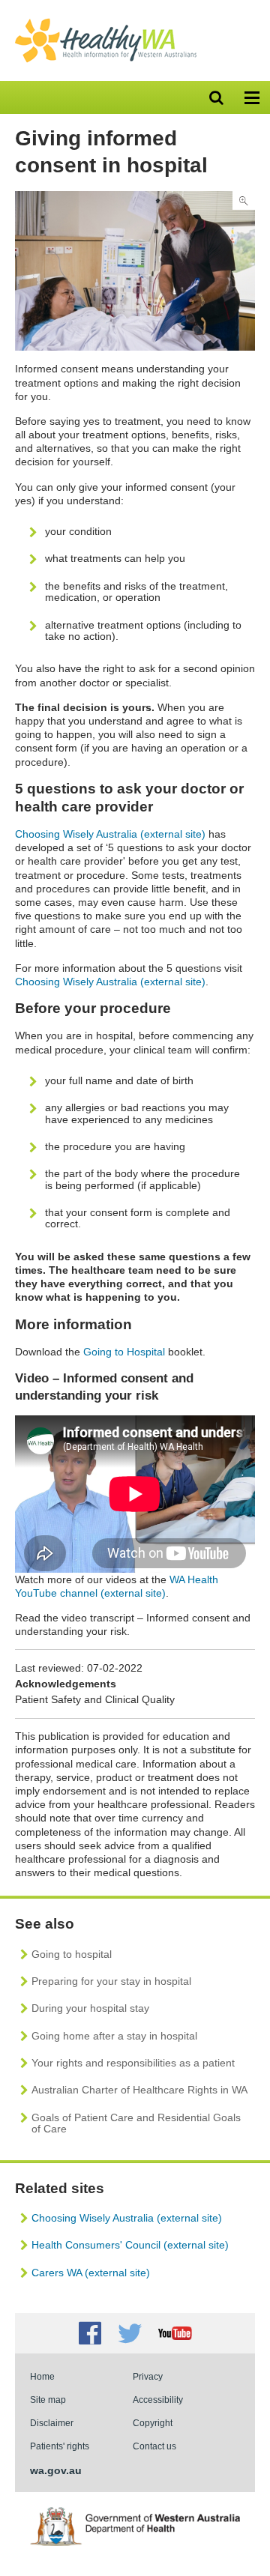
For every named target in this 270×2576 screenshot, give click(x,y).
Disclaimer (52, 2423)
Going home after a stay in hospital (114, 2036)
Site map (48, 2400)
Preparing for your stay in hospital (111, 1981)
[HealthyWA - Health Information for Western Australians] (106, 22)
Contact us (154, 2446)
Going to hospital (72, 1954)
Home (42, 2376)
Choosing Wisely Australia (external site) (110, 834)
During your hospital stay (90, 2008)
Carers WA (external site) (91, 2273)
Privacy (148, 2376)
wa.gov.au (56, 2470)
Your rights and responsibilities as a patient (133, 2063)
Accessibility (158, 2400)
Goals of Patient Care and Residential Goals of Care (136, 2123)
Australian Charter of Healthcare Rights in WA (139, 2090)
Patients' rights (60, 2446)
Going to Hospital (124, 1352)
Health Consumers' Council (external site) (130, 2245)
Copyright (153, 2423)
